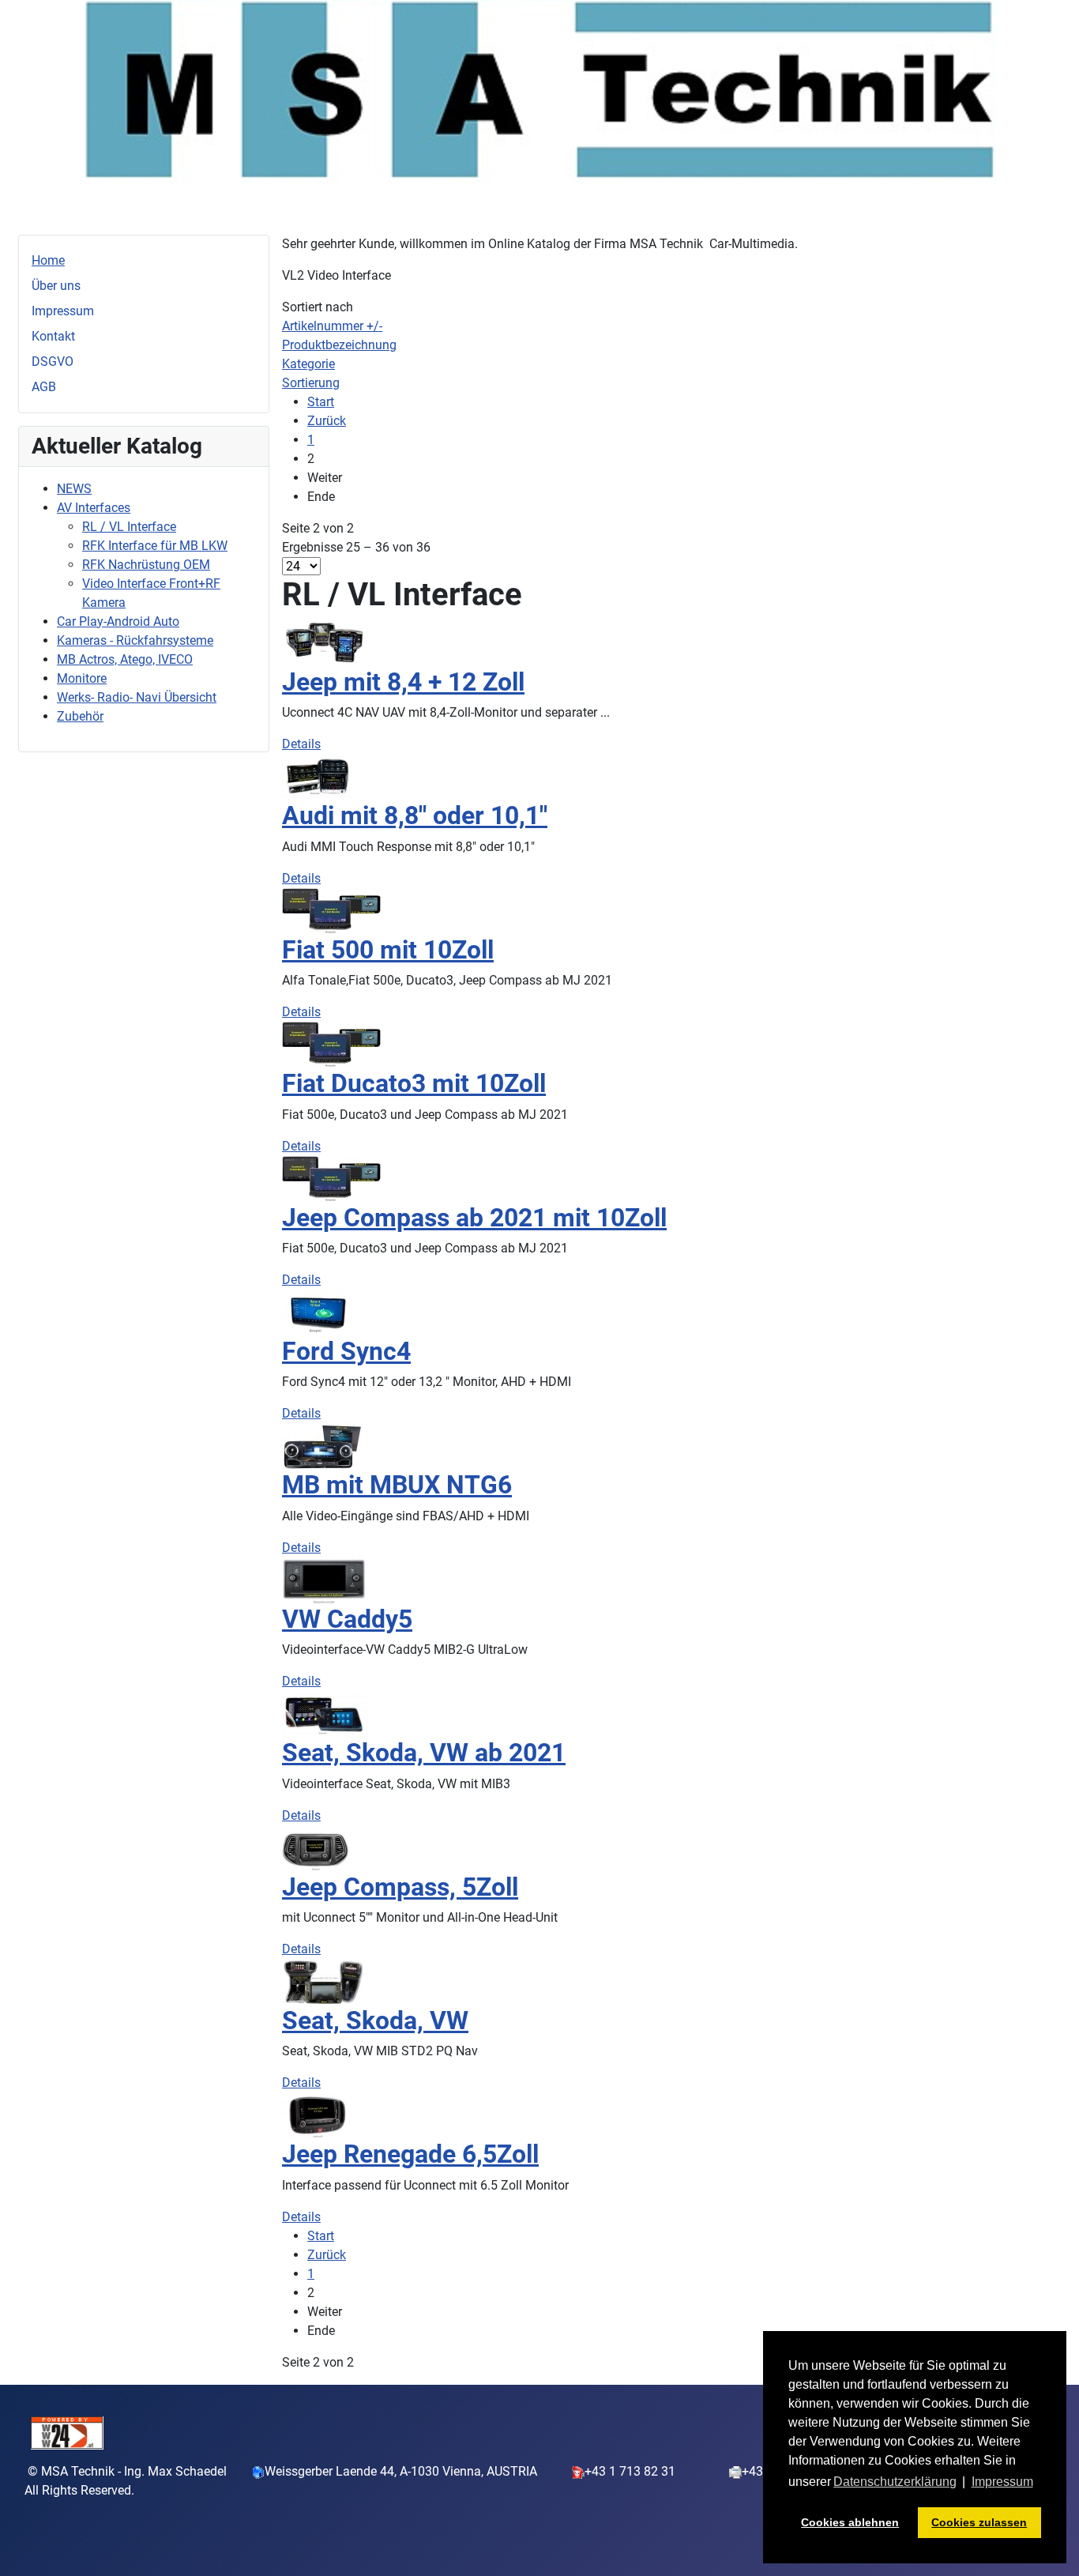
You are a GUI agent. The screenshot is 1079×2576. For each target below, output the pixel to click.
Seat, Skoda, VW (375, 2021)
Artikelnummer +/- (332, 326)
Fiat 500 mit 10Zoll (388, 950)
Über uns (56, 286)
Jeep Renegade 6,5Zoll (410, 2154)
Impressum (63, 311)
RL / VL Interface (129, 527)
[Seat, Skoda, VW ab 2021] (325, 1714)
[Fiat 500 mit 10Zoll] (332, 911)
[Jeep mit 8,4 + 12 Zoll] (324, 643)
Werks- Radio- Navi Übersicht (137, 697)
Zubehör (80, 716)
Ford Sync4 (346, 1351)
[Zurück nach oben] (1051, 2547)
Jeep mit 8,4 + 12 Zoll (403, 682)
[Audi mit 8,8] (317, 776)
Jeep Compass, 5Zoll (400, 1887)
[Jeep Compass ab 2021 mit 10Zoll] (332, 1178)
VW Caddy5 (347, 1619)
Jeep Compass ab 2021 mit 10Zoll (474, 1218)
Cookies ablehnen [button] (850, 2522)
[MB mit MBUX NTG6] (323, 1446)
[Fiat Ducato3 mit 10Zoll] (332, 1044)
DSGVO (53, 362)
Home (48, 260)
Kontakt (53, 336)
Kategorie (308, 364)
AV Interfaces (94, 508)
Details (301, 744)
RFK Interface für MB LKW (155, 546)
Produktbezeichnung (339, 345)
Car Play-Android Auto (118, 621)
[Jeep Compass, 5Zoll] (315, 1847)
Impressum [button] (1002, 2482)
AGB (44, 387)
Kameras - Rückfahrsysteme (135, 640)
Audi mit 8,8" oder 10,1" (415, 815)
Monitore (82, 678)
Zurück (327, 421)
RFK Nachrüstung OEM (146, 565)
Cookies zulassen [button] (979, 2522)
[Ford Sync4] (318, 1312)
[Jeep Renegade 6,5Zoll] (315, 2115)
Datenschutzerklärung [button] (895, 2482)
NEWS (74, 489)
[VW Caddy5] (325, 1579)
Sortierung (311, 383)
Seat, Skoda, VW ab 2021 (424, 1753)
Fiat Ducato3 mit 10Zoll (414, 1083)
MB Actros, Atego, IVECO (125, 659)
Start (321, 402)
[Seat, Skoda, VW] (323, 1981)
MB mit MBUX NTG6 (397, 1485)
